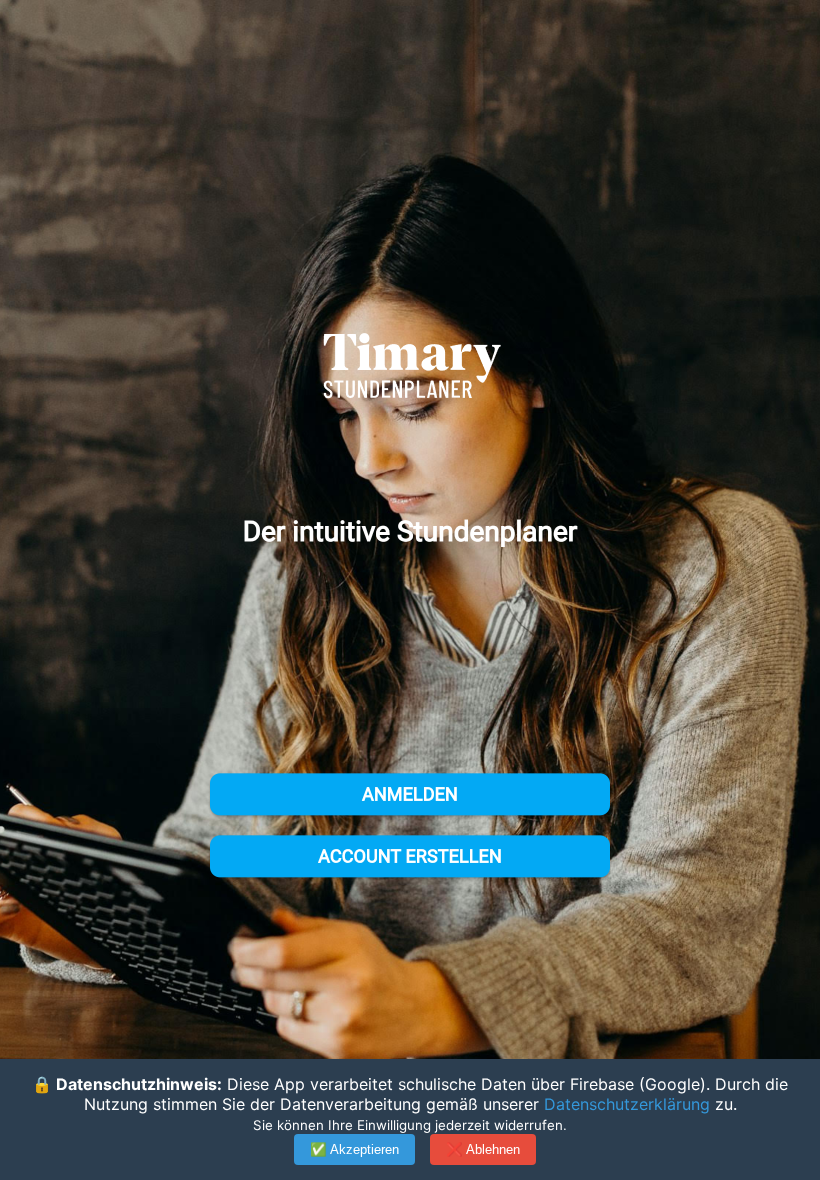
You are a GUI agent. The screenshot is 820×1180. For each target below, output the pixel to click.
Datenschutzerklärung (627, 1104)
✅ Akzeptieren (354, 1149)
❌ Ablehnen (483, 1149)
